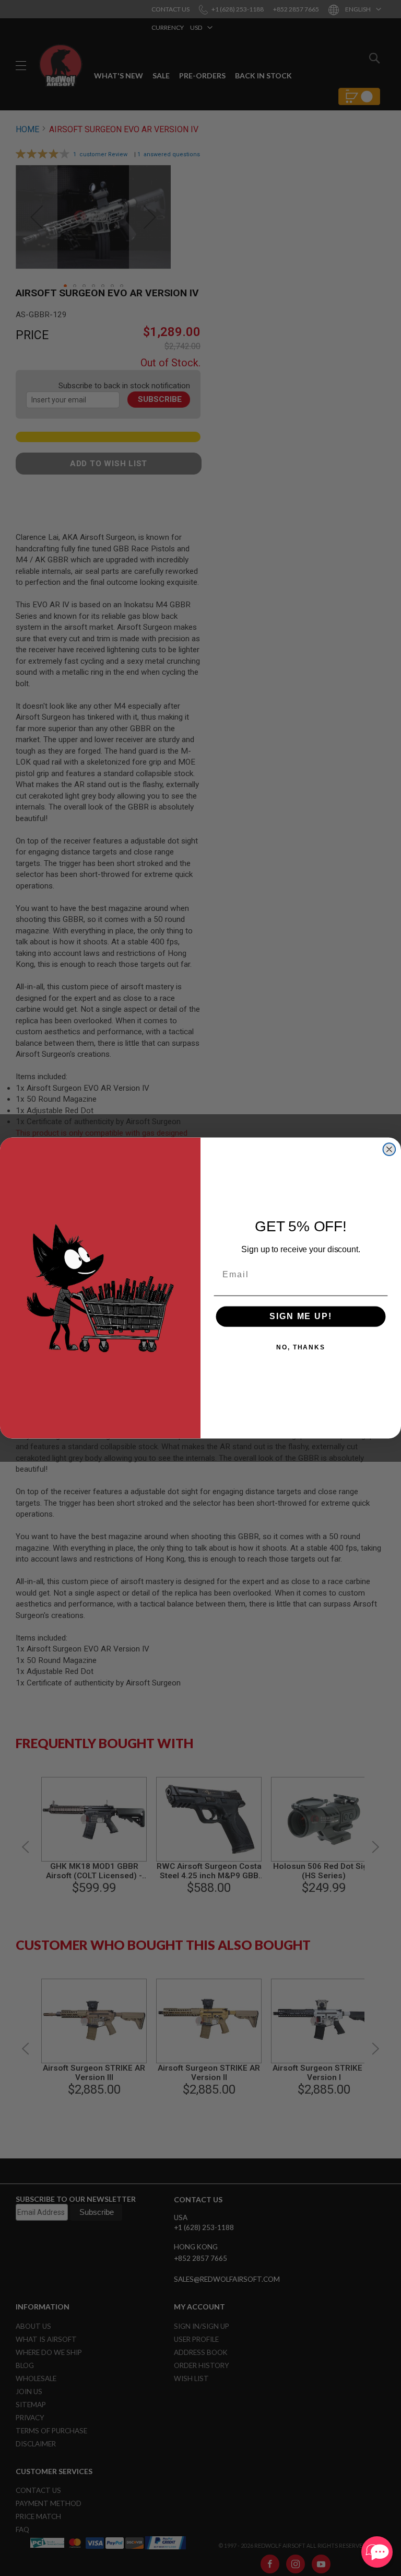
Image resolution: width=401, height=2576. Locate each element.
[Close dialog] (390, 1149)
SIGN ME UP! (300, 1316)
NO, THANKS (301, 1347)
